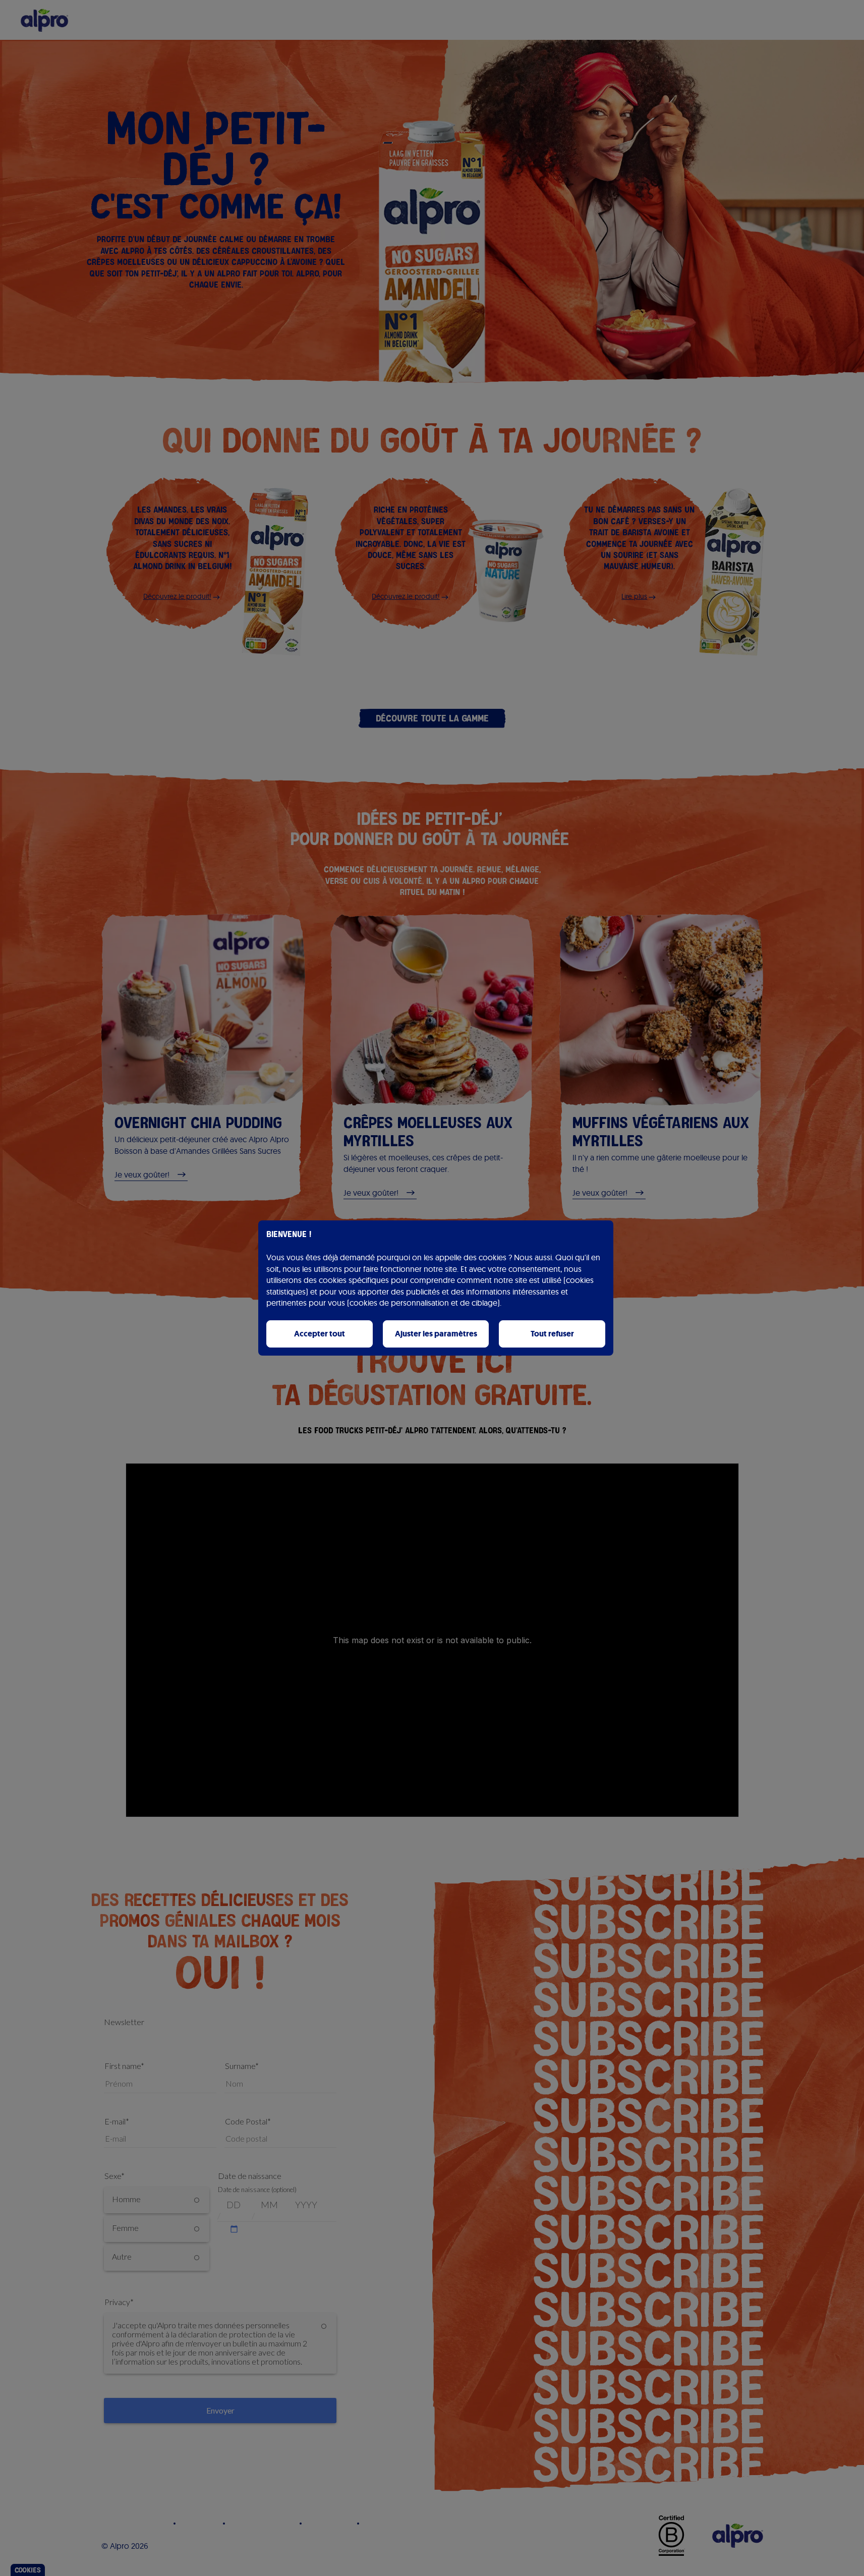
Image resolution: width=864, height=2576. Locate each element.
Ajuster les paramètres (436, 1334)
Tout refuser (552, 1334)
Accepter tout (320, 1334)
